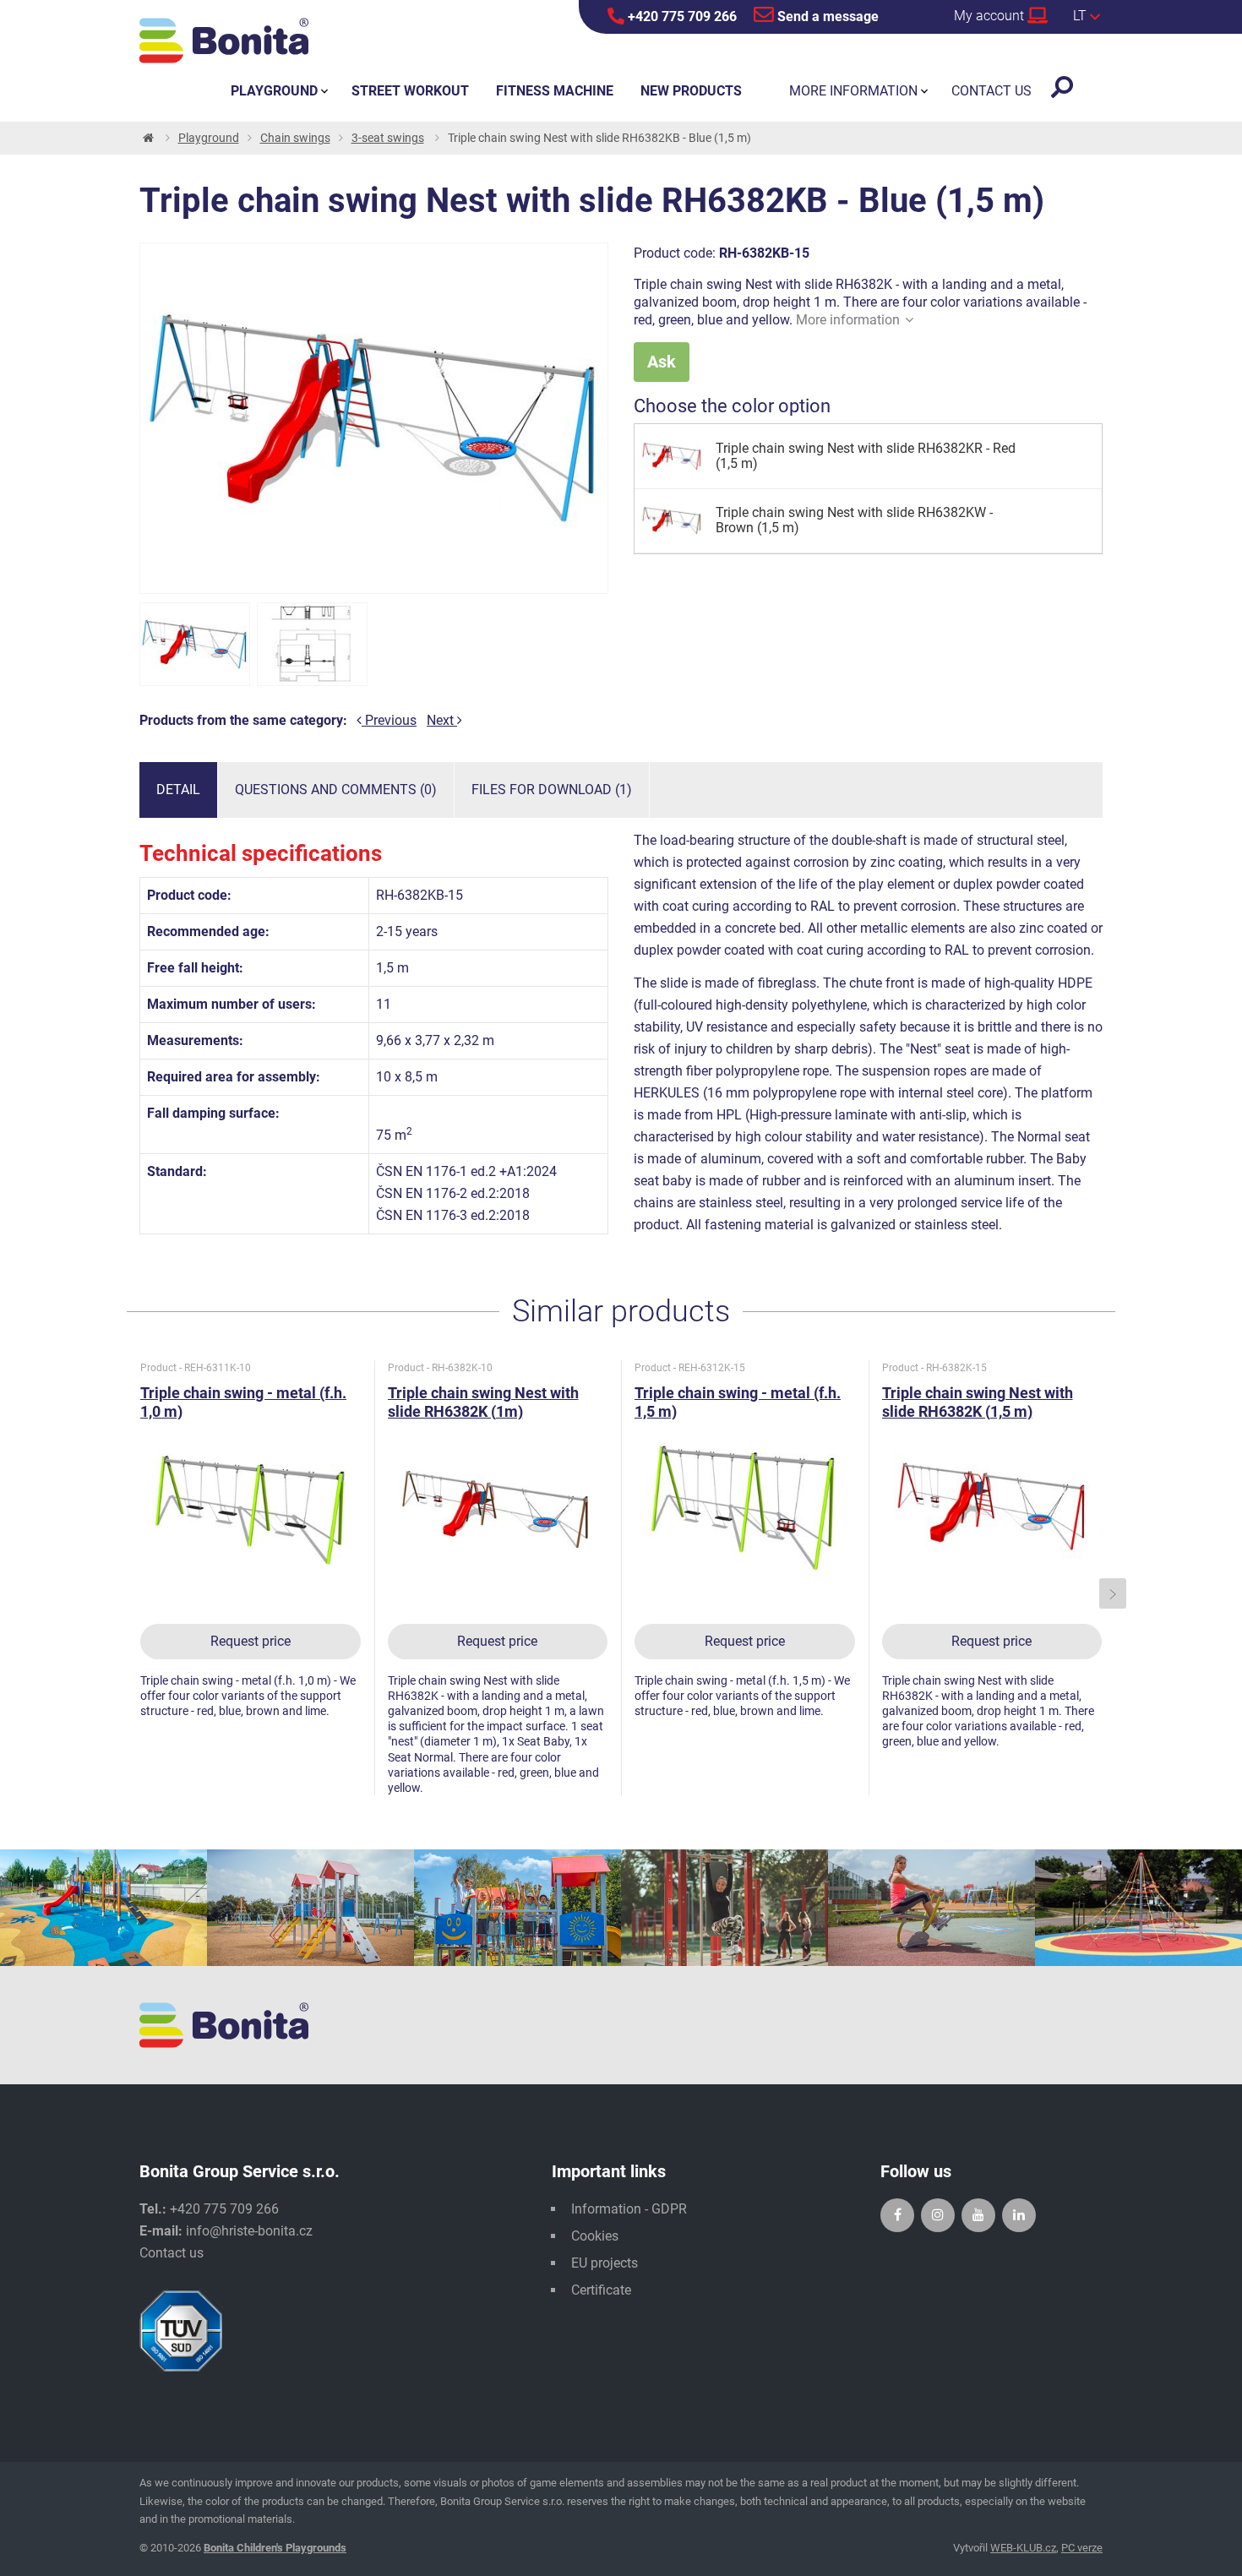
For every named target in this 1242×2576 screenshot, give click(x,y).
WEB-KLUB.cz (1023, 2548)
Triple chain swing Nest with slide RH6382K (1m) (483, 1402)
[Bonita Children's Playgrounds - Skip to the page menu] (224, 41)
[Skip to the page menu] (147, 138)
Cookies (595, 2236)
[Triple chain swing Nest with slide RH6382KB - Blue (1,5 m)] (195, 644)
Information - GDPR (629, 2209)
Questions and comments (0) (336, 790)
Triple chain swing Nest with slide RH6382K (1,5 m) (978, 1402)
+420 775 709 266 (681, 16)
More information (848, 320)
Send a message (826, 16)
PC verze (1082, 2548)
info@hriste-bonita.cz (249, 2231)
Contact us (172, 2253)
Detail (178, 790)
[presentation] (130, 1594)
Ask (662, 362)
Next (442, 720)
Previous (389, 720)
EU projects (605, 2263)
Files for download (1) (552, 790)
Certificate (601, 2290)
